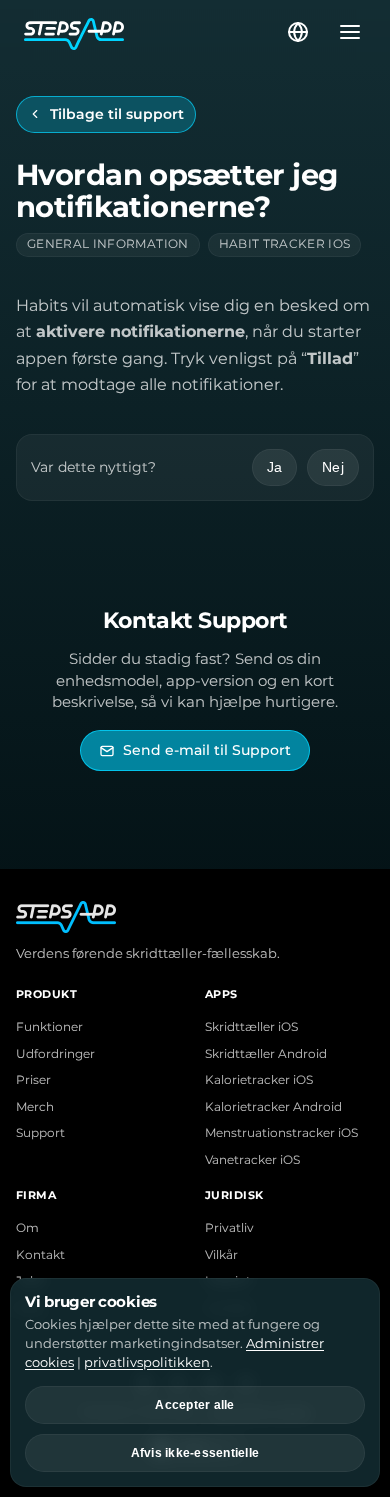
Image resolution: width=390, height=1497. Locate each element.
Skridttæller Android (266, 1054)
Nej (333, 467)
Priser (33, 1080)
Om (27, 1228)
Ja (275, 467)
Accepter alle (194, 1405)
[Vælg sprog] (298, 32)
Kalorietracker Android (273, 1107)
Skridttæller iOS (251, 1027)
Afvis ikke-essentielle (195, 1453)
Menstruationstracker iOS (281, 1133)
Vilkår (221, 1255)
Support (40, 1133)
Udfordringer (55, 1054)
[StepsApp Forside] (154, 32)
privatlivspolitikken (147, 1362)
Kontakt (40, 1255)
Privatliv (229, 1228)
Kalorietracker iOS (259, 1080)
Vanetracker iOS (252, 1160)
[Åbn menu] (344, 32)
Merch (35, 1107)
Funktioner (49, 1027)
